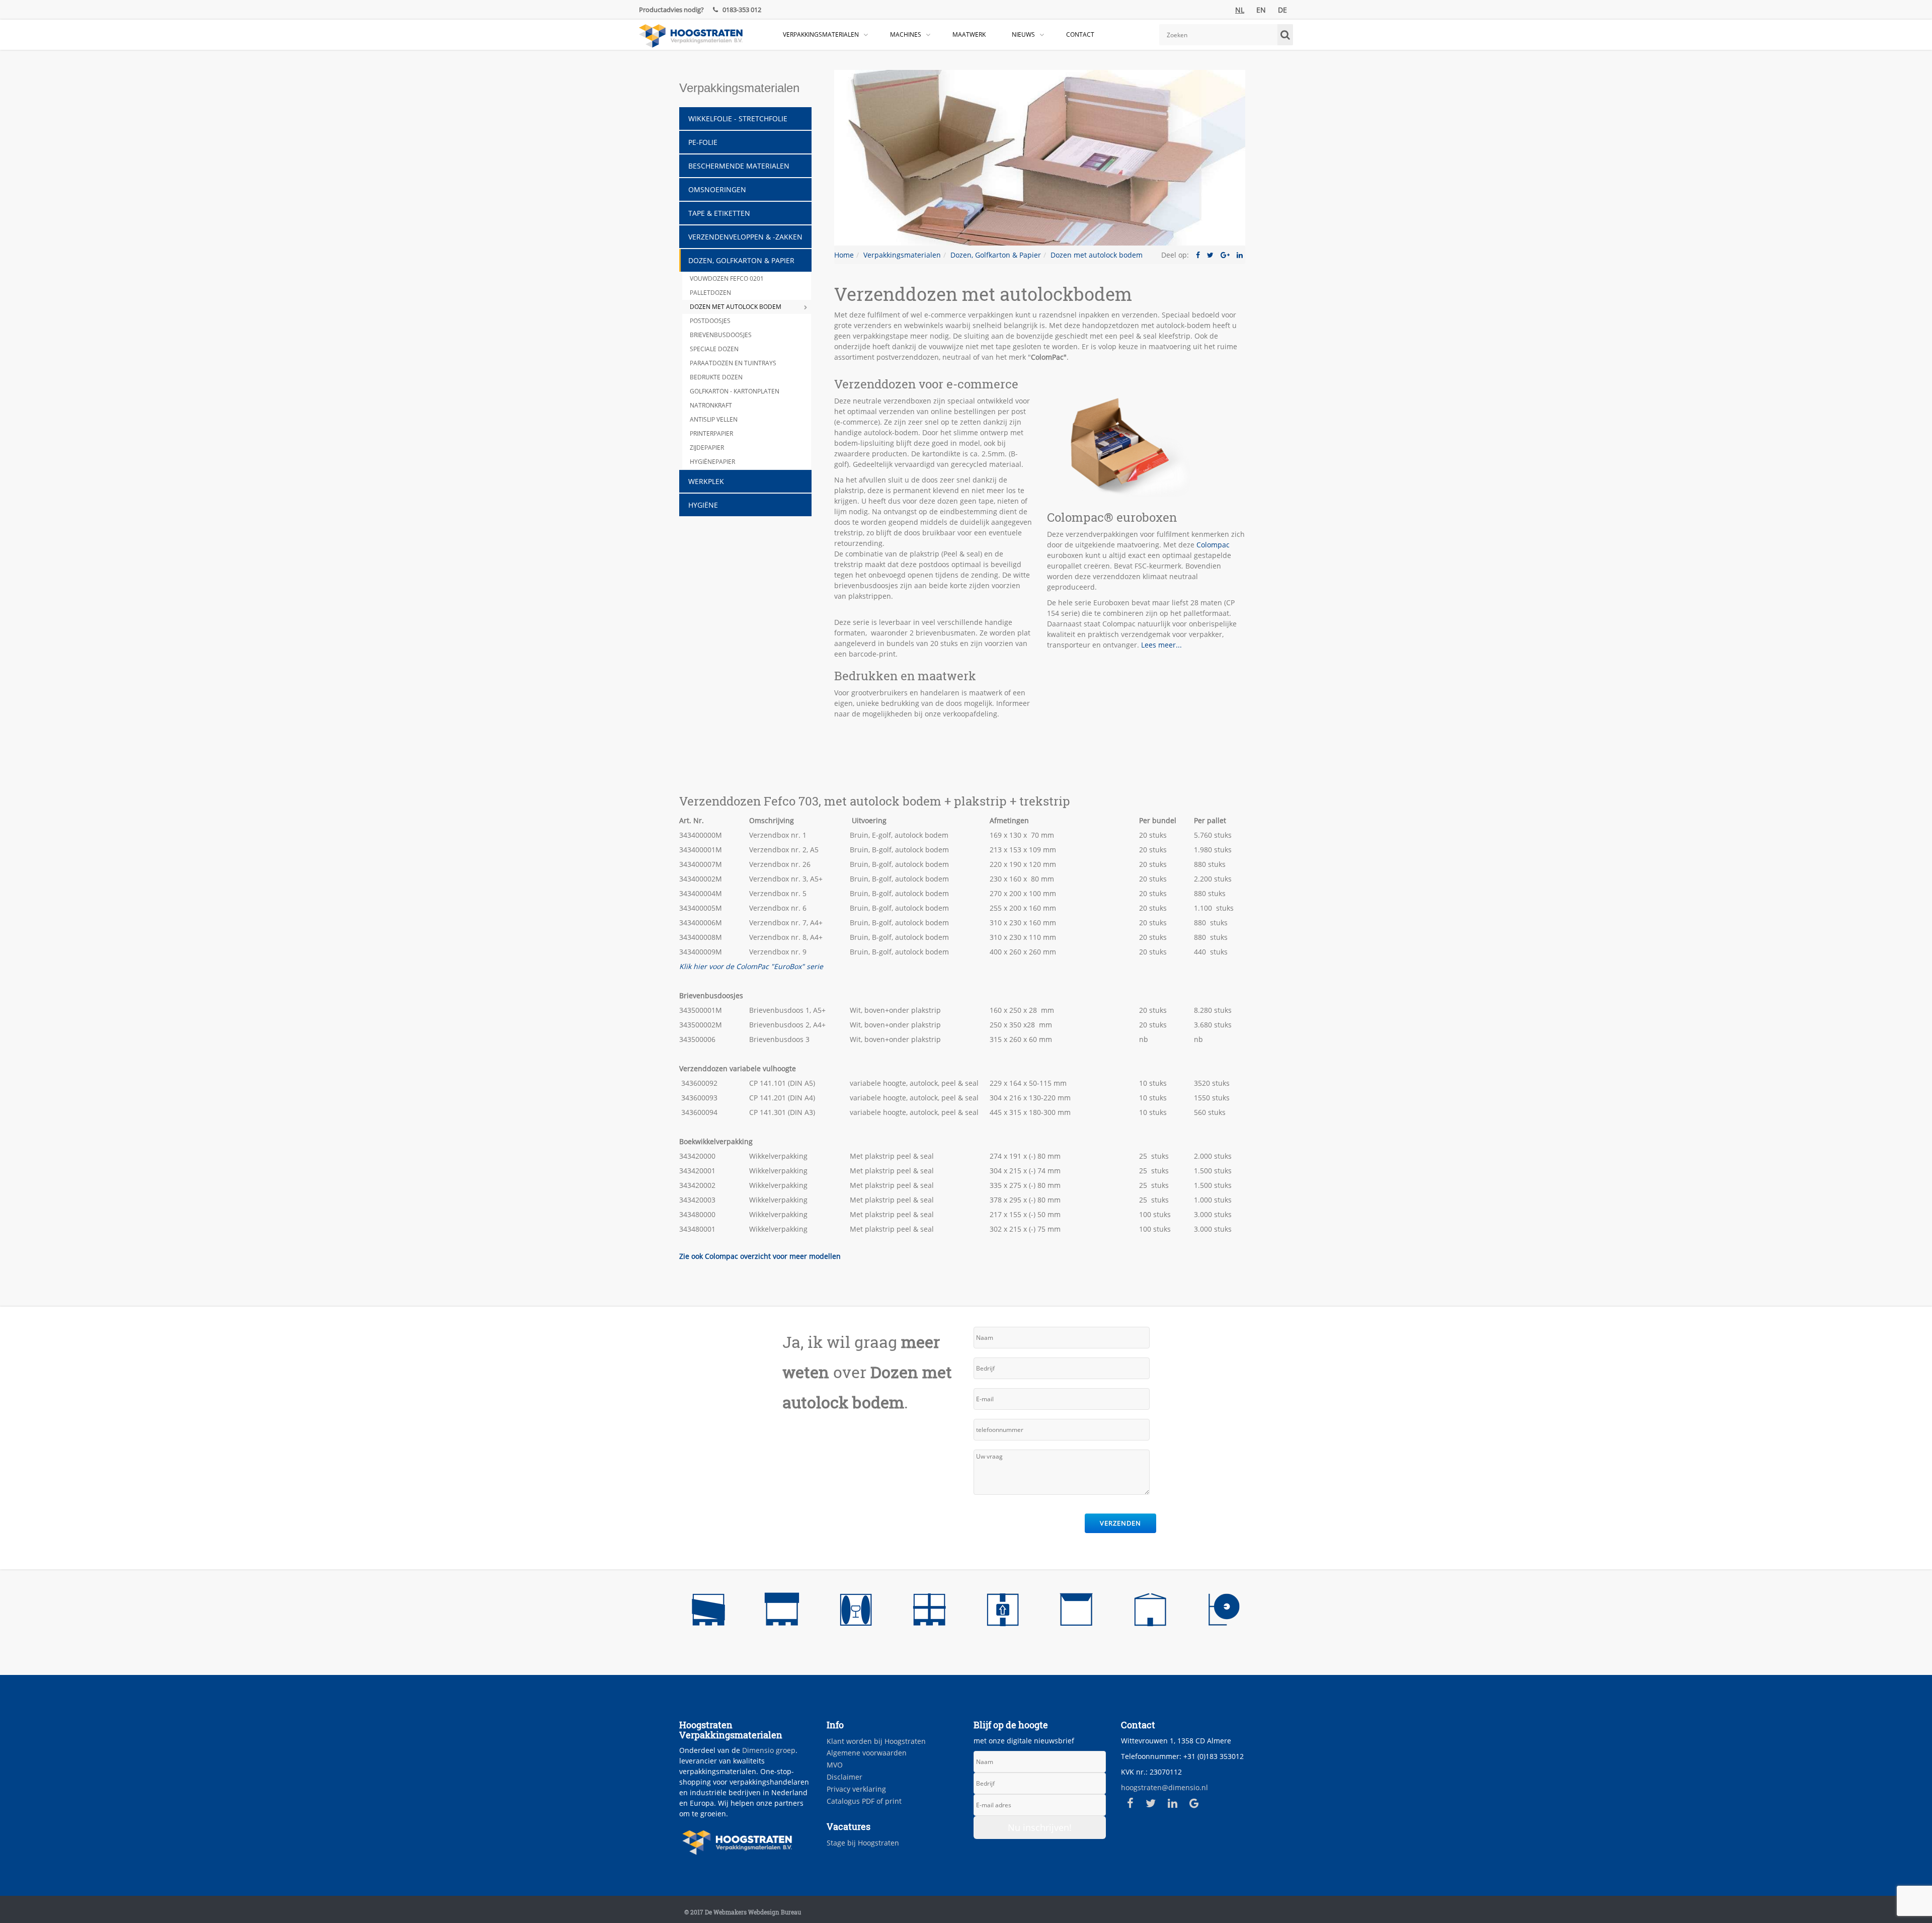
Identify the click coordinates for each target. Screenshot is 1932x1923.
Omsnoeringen (717, 189)
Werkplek (706, 481)
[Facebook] (1130, 1803)
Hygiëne (703, 505)
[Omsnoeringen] (929, 1612)
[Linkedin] (1173, 1803)
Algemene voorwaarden (867, 1753)
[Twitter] (1151, 1803)
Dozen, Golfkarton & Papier (741, 260)
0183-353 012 (741, 10)
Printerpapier (711, 433)
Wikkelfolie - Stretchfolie (738, 118)
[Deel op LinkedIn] (1240, 255)
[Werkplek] (1224, 1612)
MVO (835, 1765)
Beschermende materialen (739, 166)
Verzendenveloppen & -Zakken (745, 237)
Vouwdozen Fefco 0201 (727, 278)
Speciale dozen (714, 349)
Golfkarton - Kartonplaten (735, 391)
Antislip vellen (714, 419)
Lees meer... (1161, 645)
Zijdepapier (707, 448)
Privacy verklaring (856, 1789)
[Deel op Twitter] (1210, 255)
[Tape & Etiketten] (1003, 1612)
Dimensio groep (769, 1750)
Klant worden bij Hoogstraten (876, 1741)
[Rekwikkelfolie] (708, 1612)
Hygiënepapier (712, 462)
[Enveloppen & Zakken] (1076, 1612)
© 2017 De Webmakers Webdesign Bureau (743, 1912)
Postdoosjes (710, 321)
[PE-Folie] (782, 1612)
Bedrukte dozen (716, 377)
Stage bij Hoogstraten (863, 1843)
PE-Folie (703, 142)
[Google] (1194, 1803)
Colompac (1213, 545)
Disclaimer (844, 1777)
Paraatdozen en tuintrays (733, 363)
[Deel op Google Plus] (1225, 255)
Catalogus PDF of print (864, 1801)
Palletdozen (710, 293)
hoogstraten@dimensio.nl (1164, 1787)
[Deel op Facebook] (1198, 255)
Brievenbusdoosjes (721, 335)
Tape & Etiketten (719, 213)
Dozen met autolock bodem (736, 307)
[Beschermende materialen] (856, 1612)
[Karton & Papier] (1150, 1612)
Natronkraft (711, 405)
